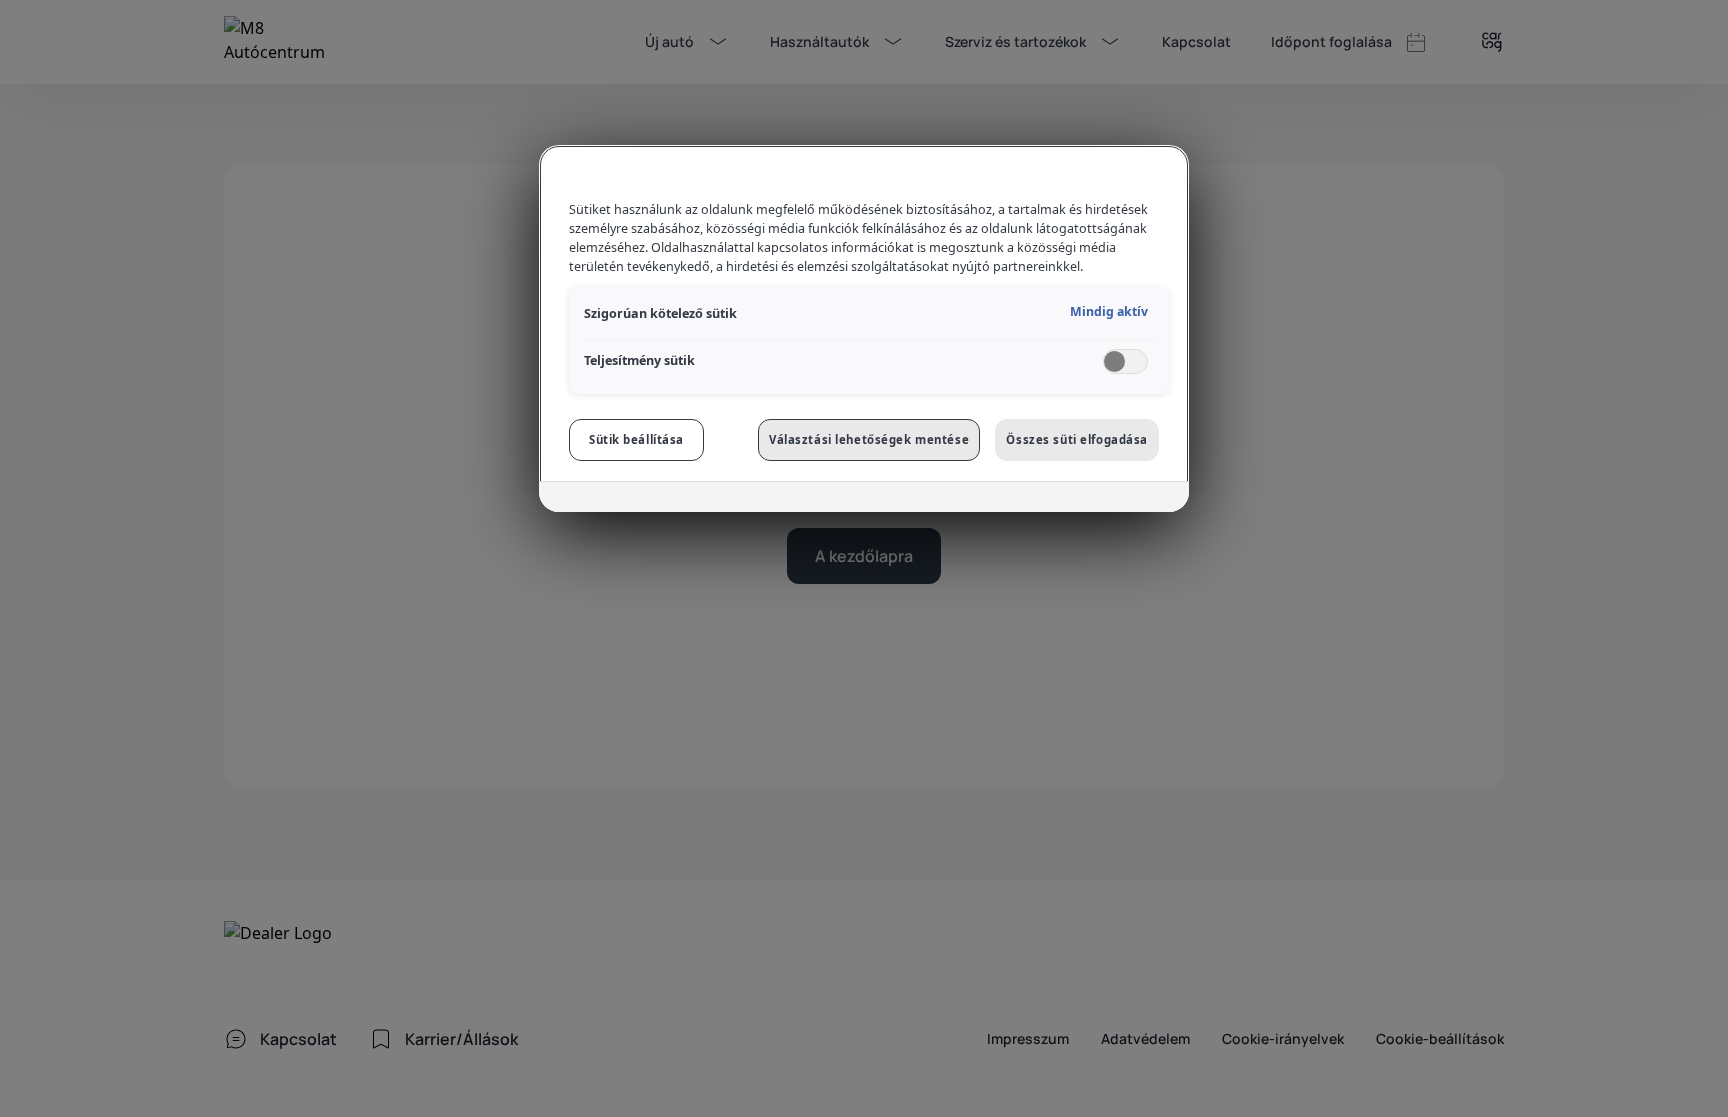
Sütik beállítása (636, 439)
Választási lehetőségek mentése (869, 439)
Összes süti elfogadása (1077, 439)
